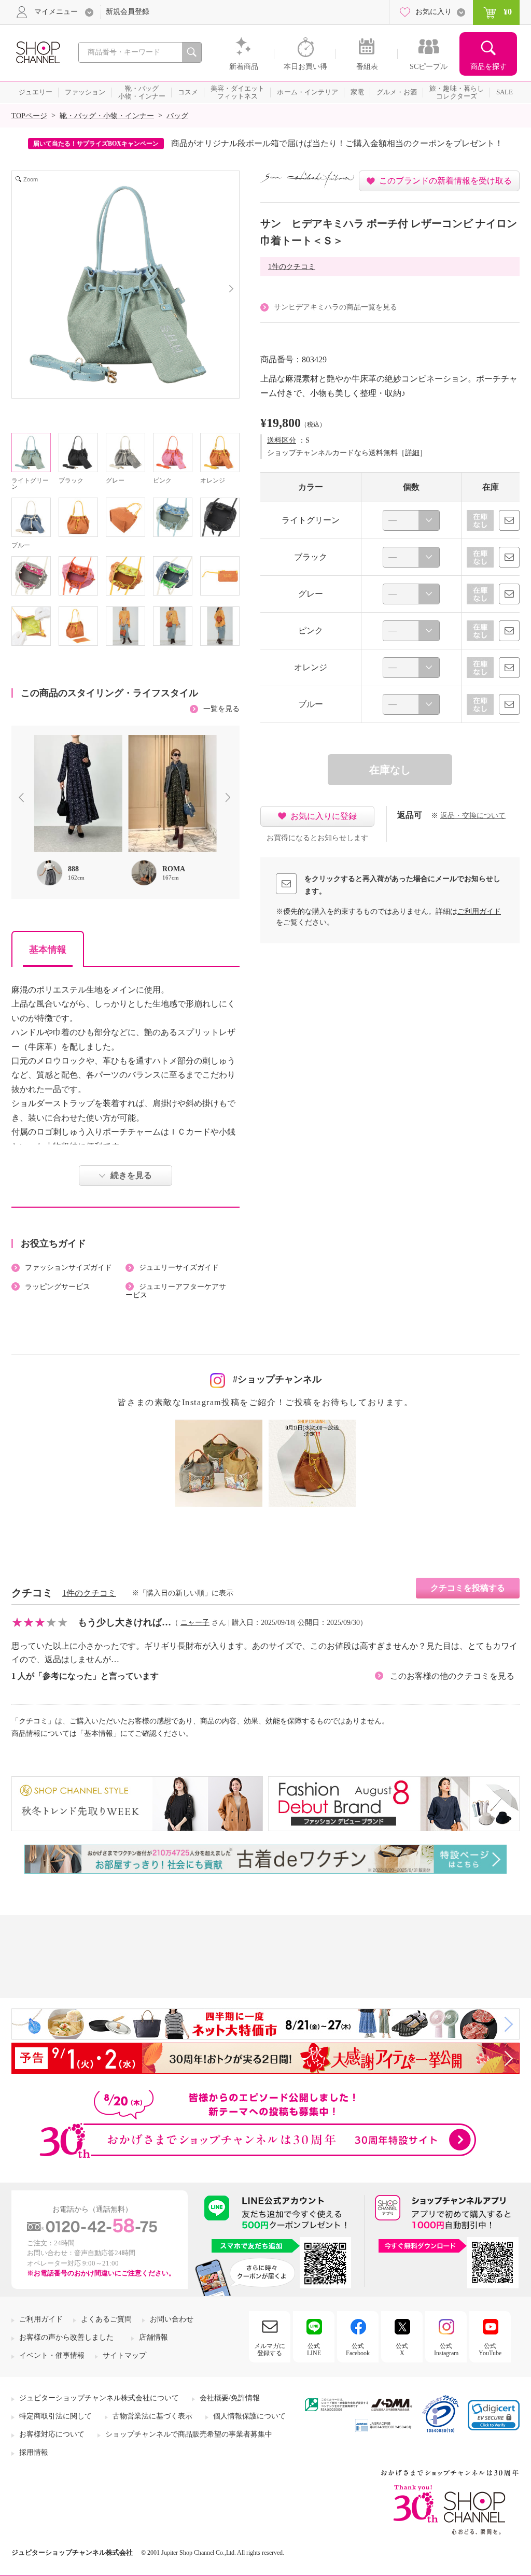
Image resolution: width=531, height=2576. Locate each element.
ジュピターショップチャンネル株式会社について (99, 2398)
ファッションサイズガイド (68, 1268)
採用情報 (34, 2452)
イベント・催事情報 (52, 2355)
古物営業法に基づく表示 (152, 2416)
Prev (23, 799)
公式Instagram (446, 2349)
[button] (494, 2415)
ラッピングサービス (58, 1287)
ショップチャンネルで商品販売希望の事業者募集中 (189, 2434)
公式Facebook (358, 2349)
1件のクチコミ (292, 267)
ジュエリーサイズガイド (179, 1268)
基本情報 (48, 950)
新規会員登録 (128, 12)
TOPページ (29, 116)
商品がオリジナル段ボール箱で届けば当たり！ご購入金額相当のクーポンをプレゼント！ (337, 143)
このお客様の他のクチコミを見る (452, 1676)
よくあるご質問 (106, 2319)
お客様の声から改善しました (66, 2337)
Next (230, 799)
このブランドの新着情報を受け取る (445, 181)
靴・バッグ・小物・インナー (107, 116)
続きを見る (131, 1175)
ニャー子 (195, 1623)
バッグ (177, 116)
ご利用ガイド (479, 911)
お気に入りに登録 (324, 816)
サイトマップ (124, 2355)
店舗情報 (153, 2337)
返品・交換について (473, 816)
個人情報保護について (249, 2416)
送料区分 (282, 440)
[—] (411, 520)
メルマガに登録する (270, 2349)
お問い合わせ (172, 2319)
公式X (402, 2349)
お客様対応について (52, 2434)
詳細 (412, 453)
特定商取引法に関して (55, 2416)
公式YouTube (490, 2349)
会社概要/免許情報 (230, 2398)
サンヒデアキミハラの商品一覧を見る (336, 307)
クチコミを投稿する (468, 1588)
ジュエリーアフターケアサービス (176, 1291)
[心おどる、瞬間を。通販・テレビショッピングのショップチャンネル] (37, 52)
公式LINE (314, 2349)
